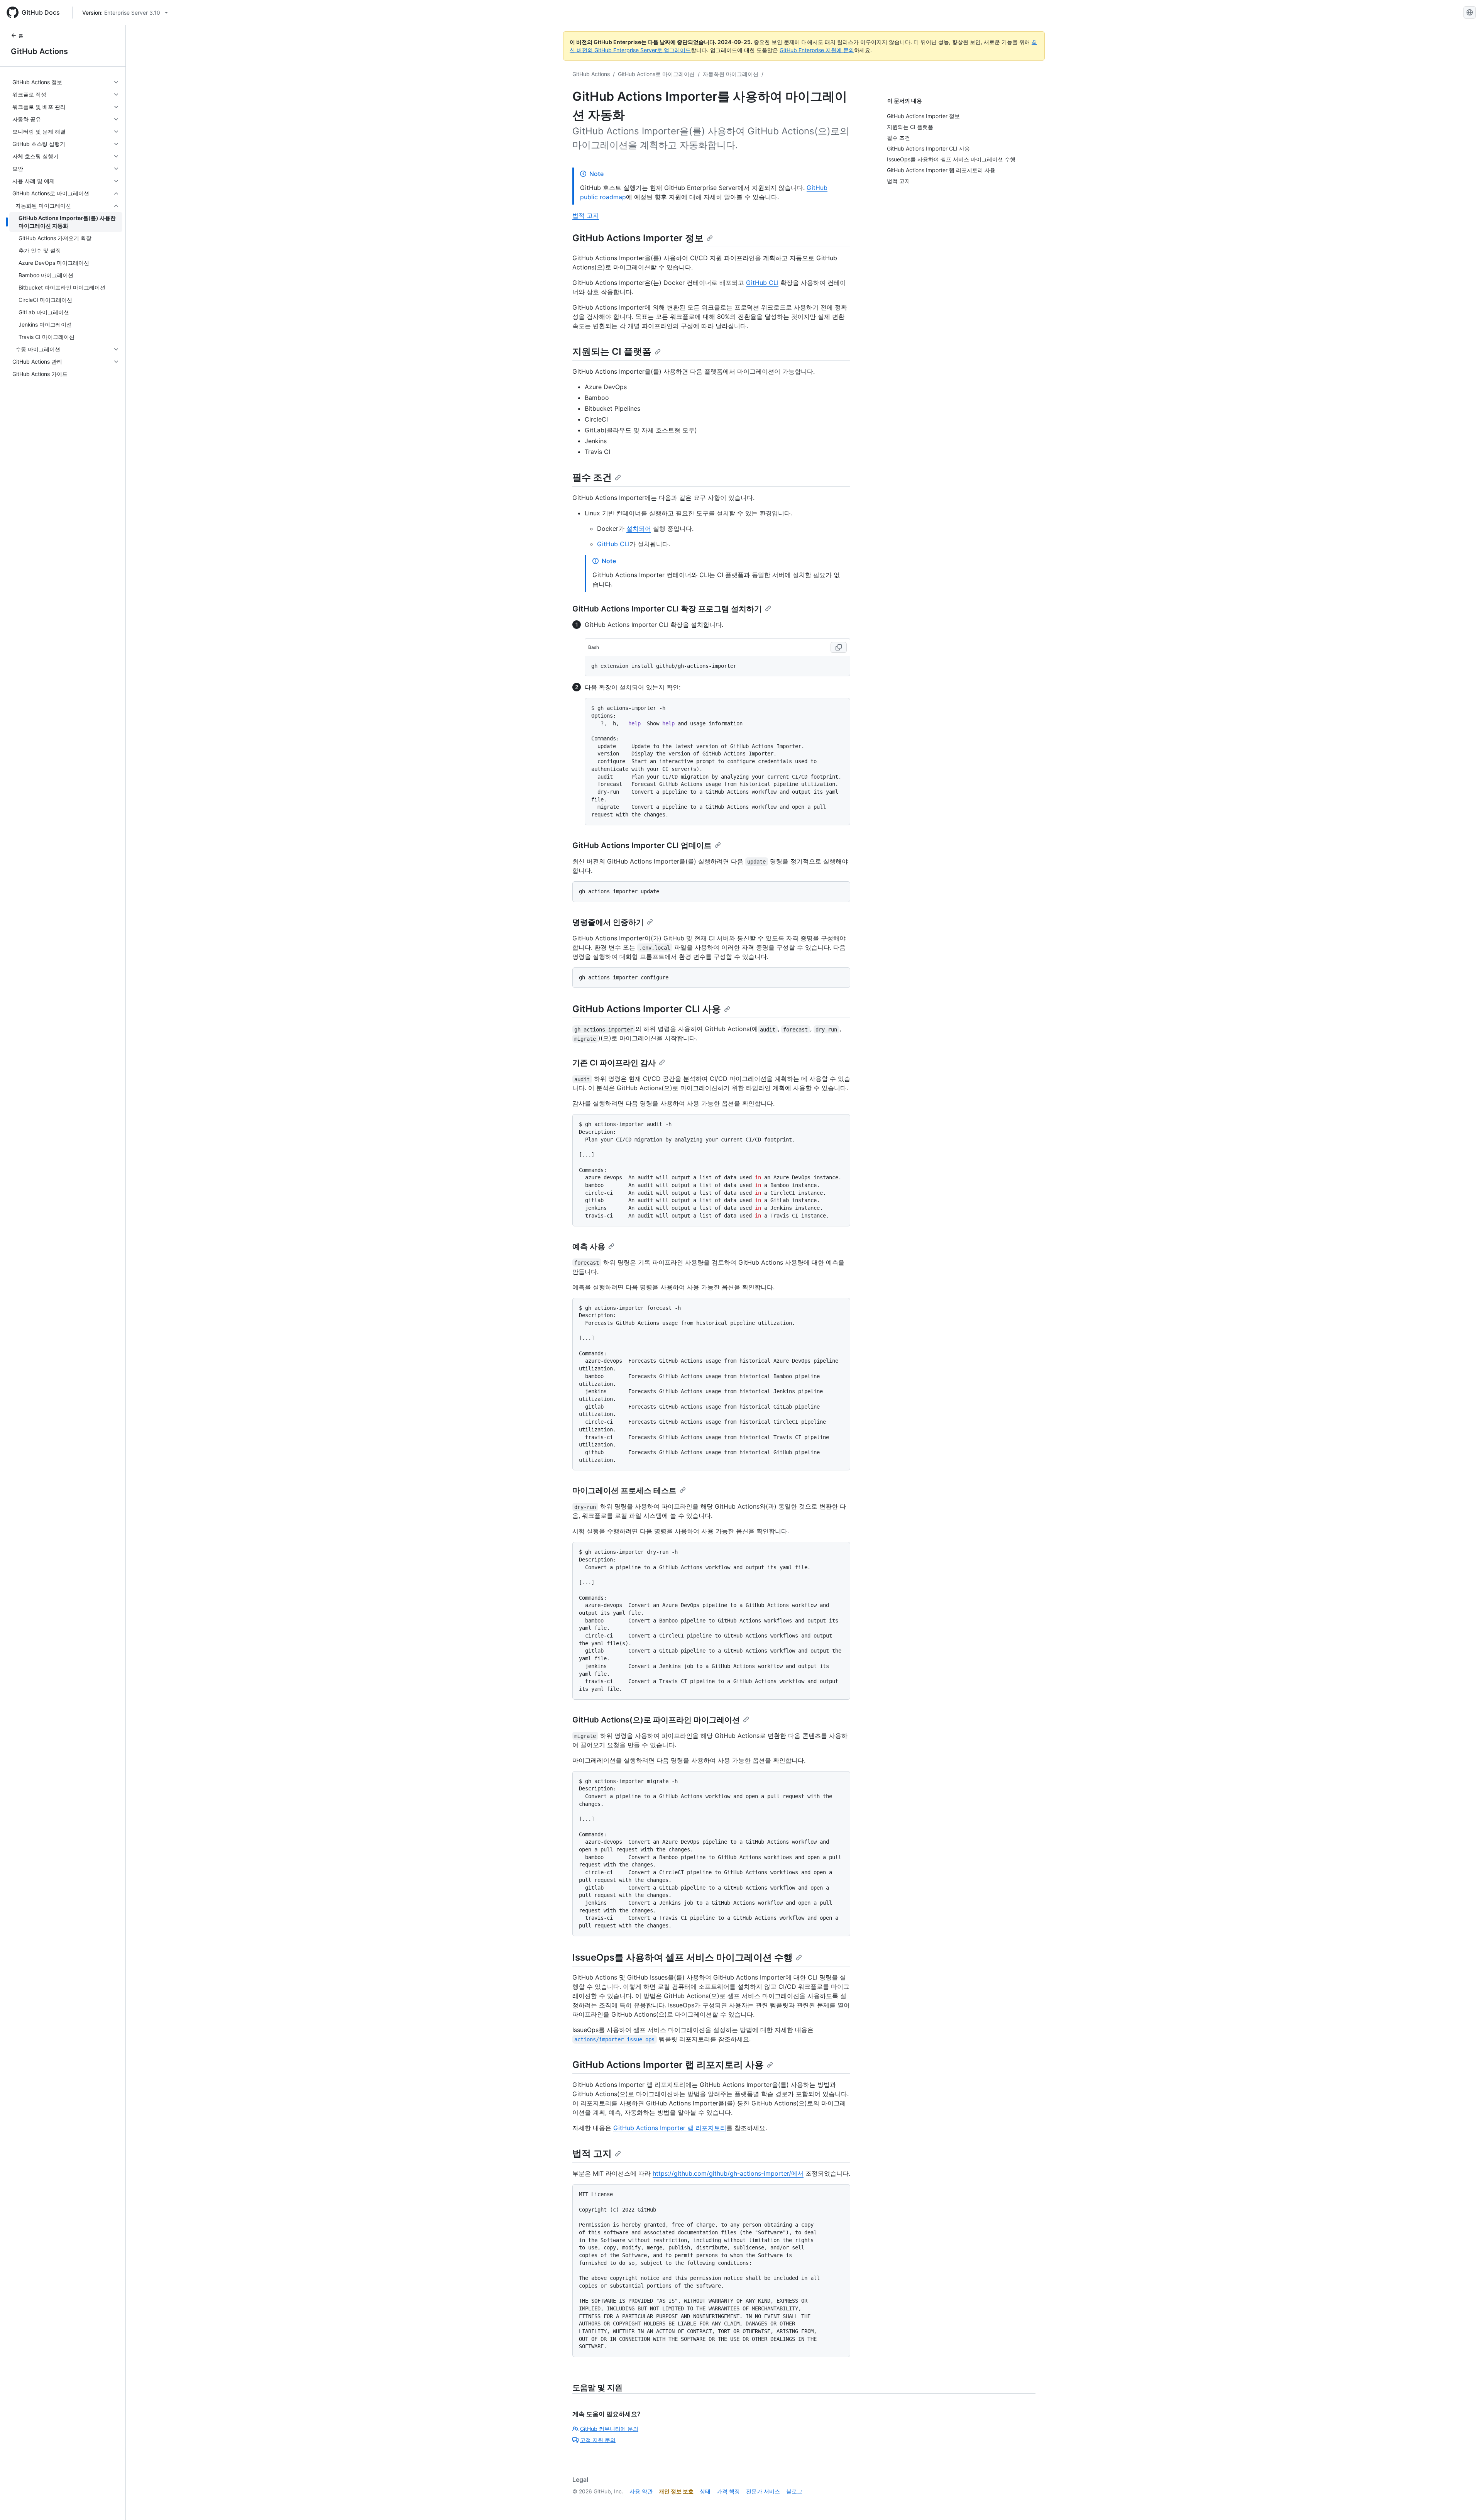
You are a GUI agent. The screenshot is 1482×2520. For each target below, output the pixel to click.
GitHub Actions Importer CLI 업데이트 (642, 845)
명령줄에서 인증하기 (608, 922)
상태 (705, 2491)
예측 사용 (589, 1246)
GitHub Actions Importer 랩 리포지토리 (670, 2128)
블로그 (794, 2491)
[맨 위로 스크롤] (1465, 2503)
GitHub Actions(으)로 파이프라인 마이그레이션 (656, 1720)
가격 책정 (728, 2491)
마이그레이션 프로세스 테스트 (624, 1490)
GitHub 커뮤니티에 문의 (609, 2429)
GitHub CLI (762, 283)
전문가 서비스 (763, 2491)
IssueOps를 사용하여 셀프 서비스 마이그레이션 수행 (683, 1957)
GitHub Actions (39, 51)
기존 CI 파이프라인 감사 (614, 1063)
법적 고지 (586, 215)
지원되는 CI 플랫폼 (612, 351)
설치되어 (639, 528)
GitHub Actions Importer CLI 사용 (647, 1009)
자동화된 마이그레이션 (731, 74)
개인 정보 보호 (676, 2491)
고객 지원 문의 (598, 2440)
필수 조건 (592, 477)
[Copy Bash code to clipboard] (839, 647)
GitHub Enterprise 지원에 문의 (817, 50)
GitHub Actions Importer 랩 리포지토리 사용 (668, 2065)
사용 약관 (641, 2491)
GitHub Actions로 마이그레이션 (656, 74)
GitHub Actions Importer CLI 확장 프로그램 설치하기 (667, 609)
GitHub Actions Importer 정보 (638, 238)
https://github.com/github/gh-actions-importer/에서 (728, 2173)
